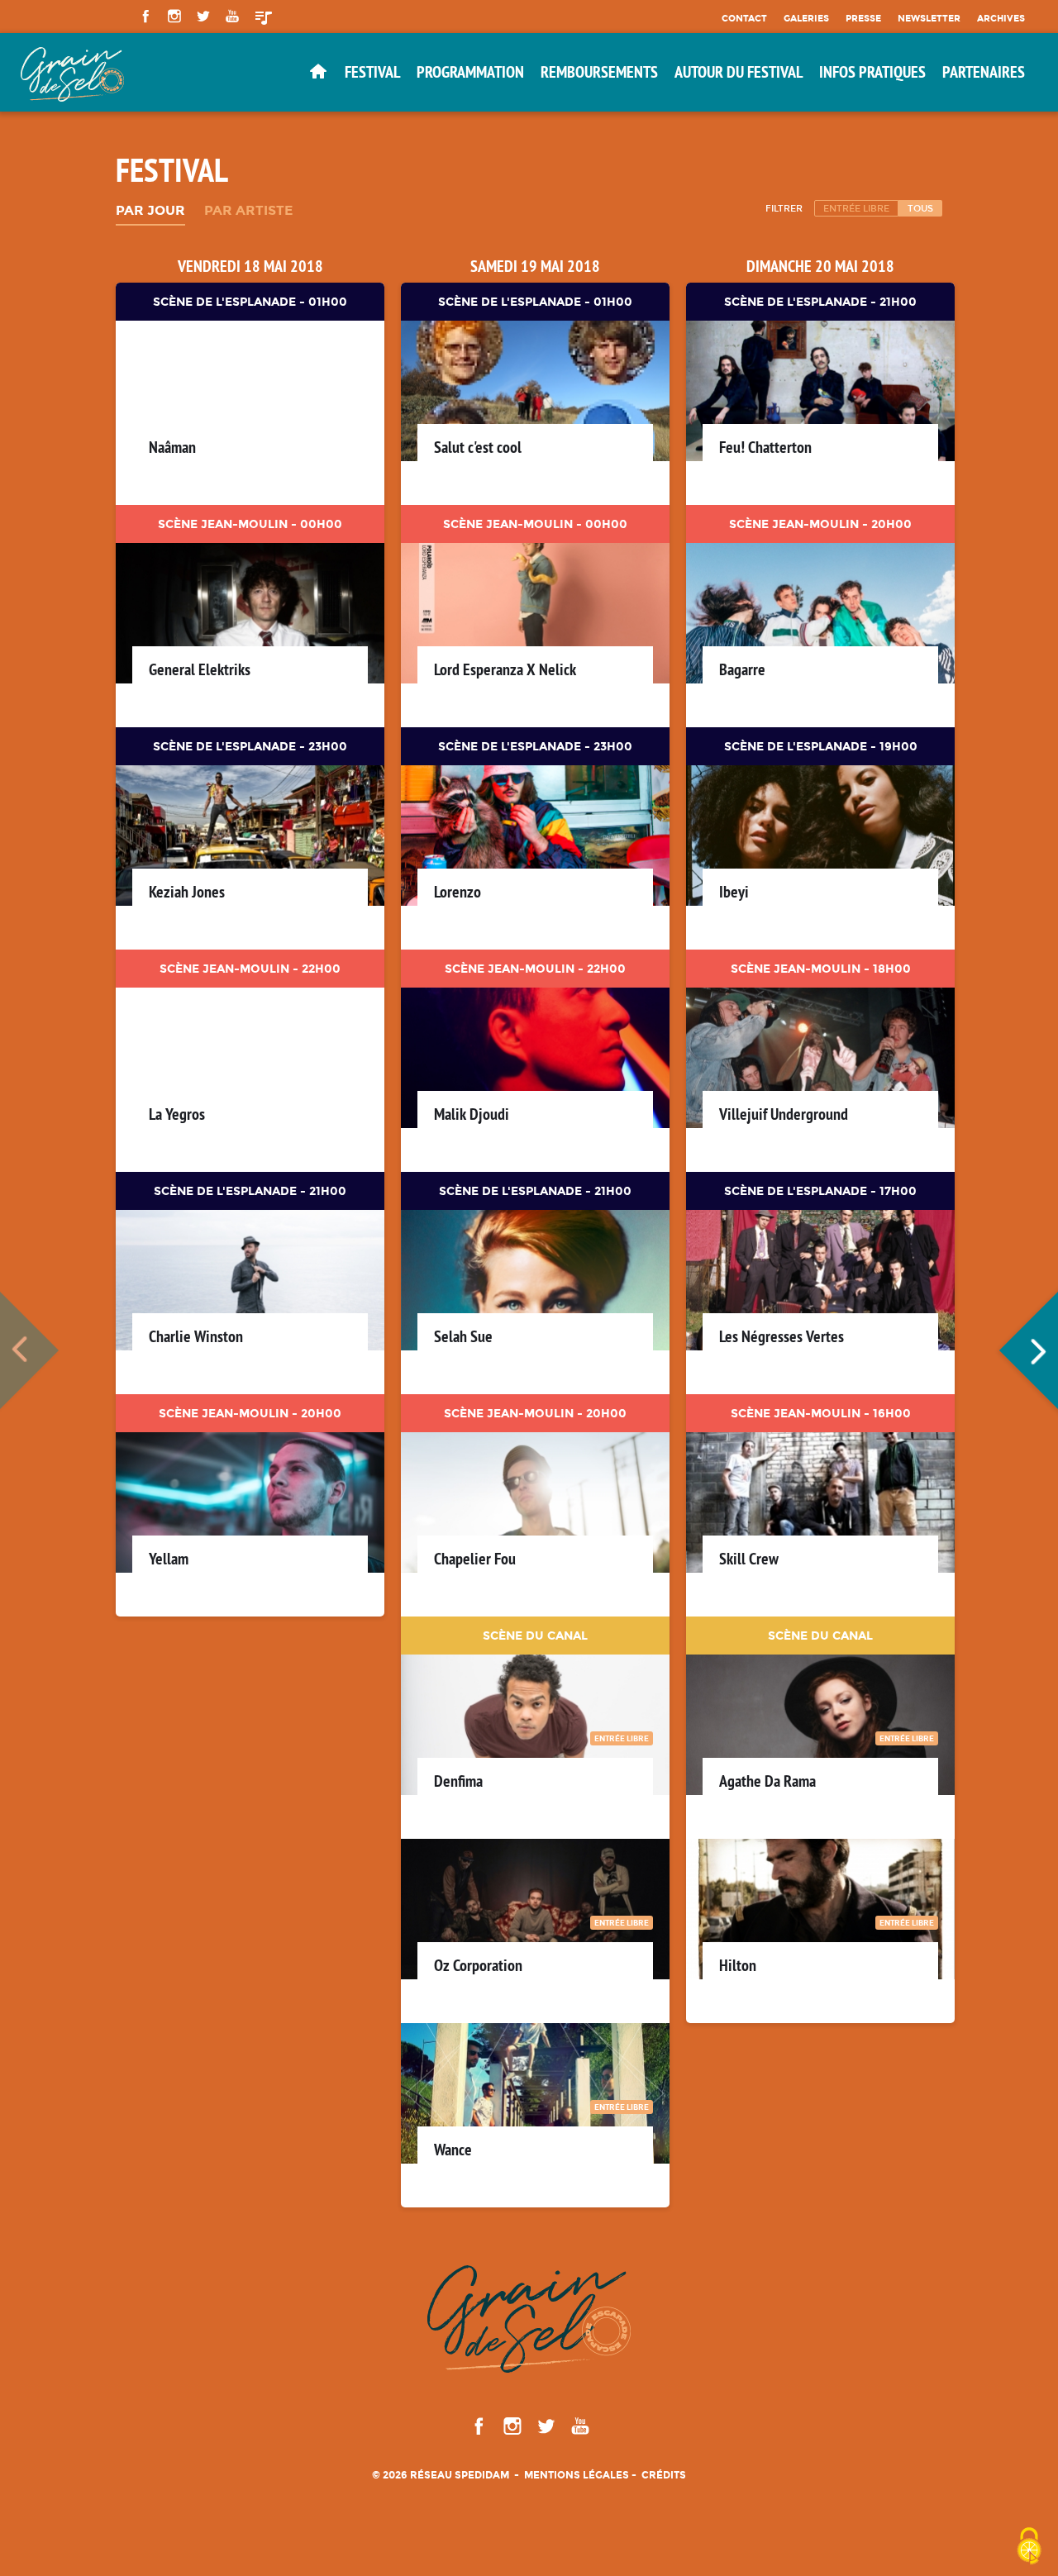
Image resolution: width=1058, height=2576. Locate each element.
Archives (1001, 18)
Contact (744, 18)
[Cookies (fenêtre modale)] (1029, 2547)
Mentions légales (577, 2475)
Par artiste (248, 211)
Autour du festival (739, 72)
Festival (372, 72)
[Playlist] (264, 17)
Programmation (470, 72)
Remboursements (599, 72)
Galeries (806, 18)
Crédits (664, 2475)
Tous (920, 208)
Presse (863, 18)
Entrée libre (856, 208)
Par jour (150, 211)
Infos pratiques (872, 72)
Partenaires (984, 72)
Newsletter (929, 18)
